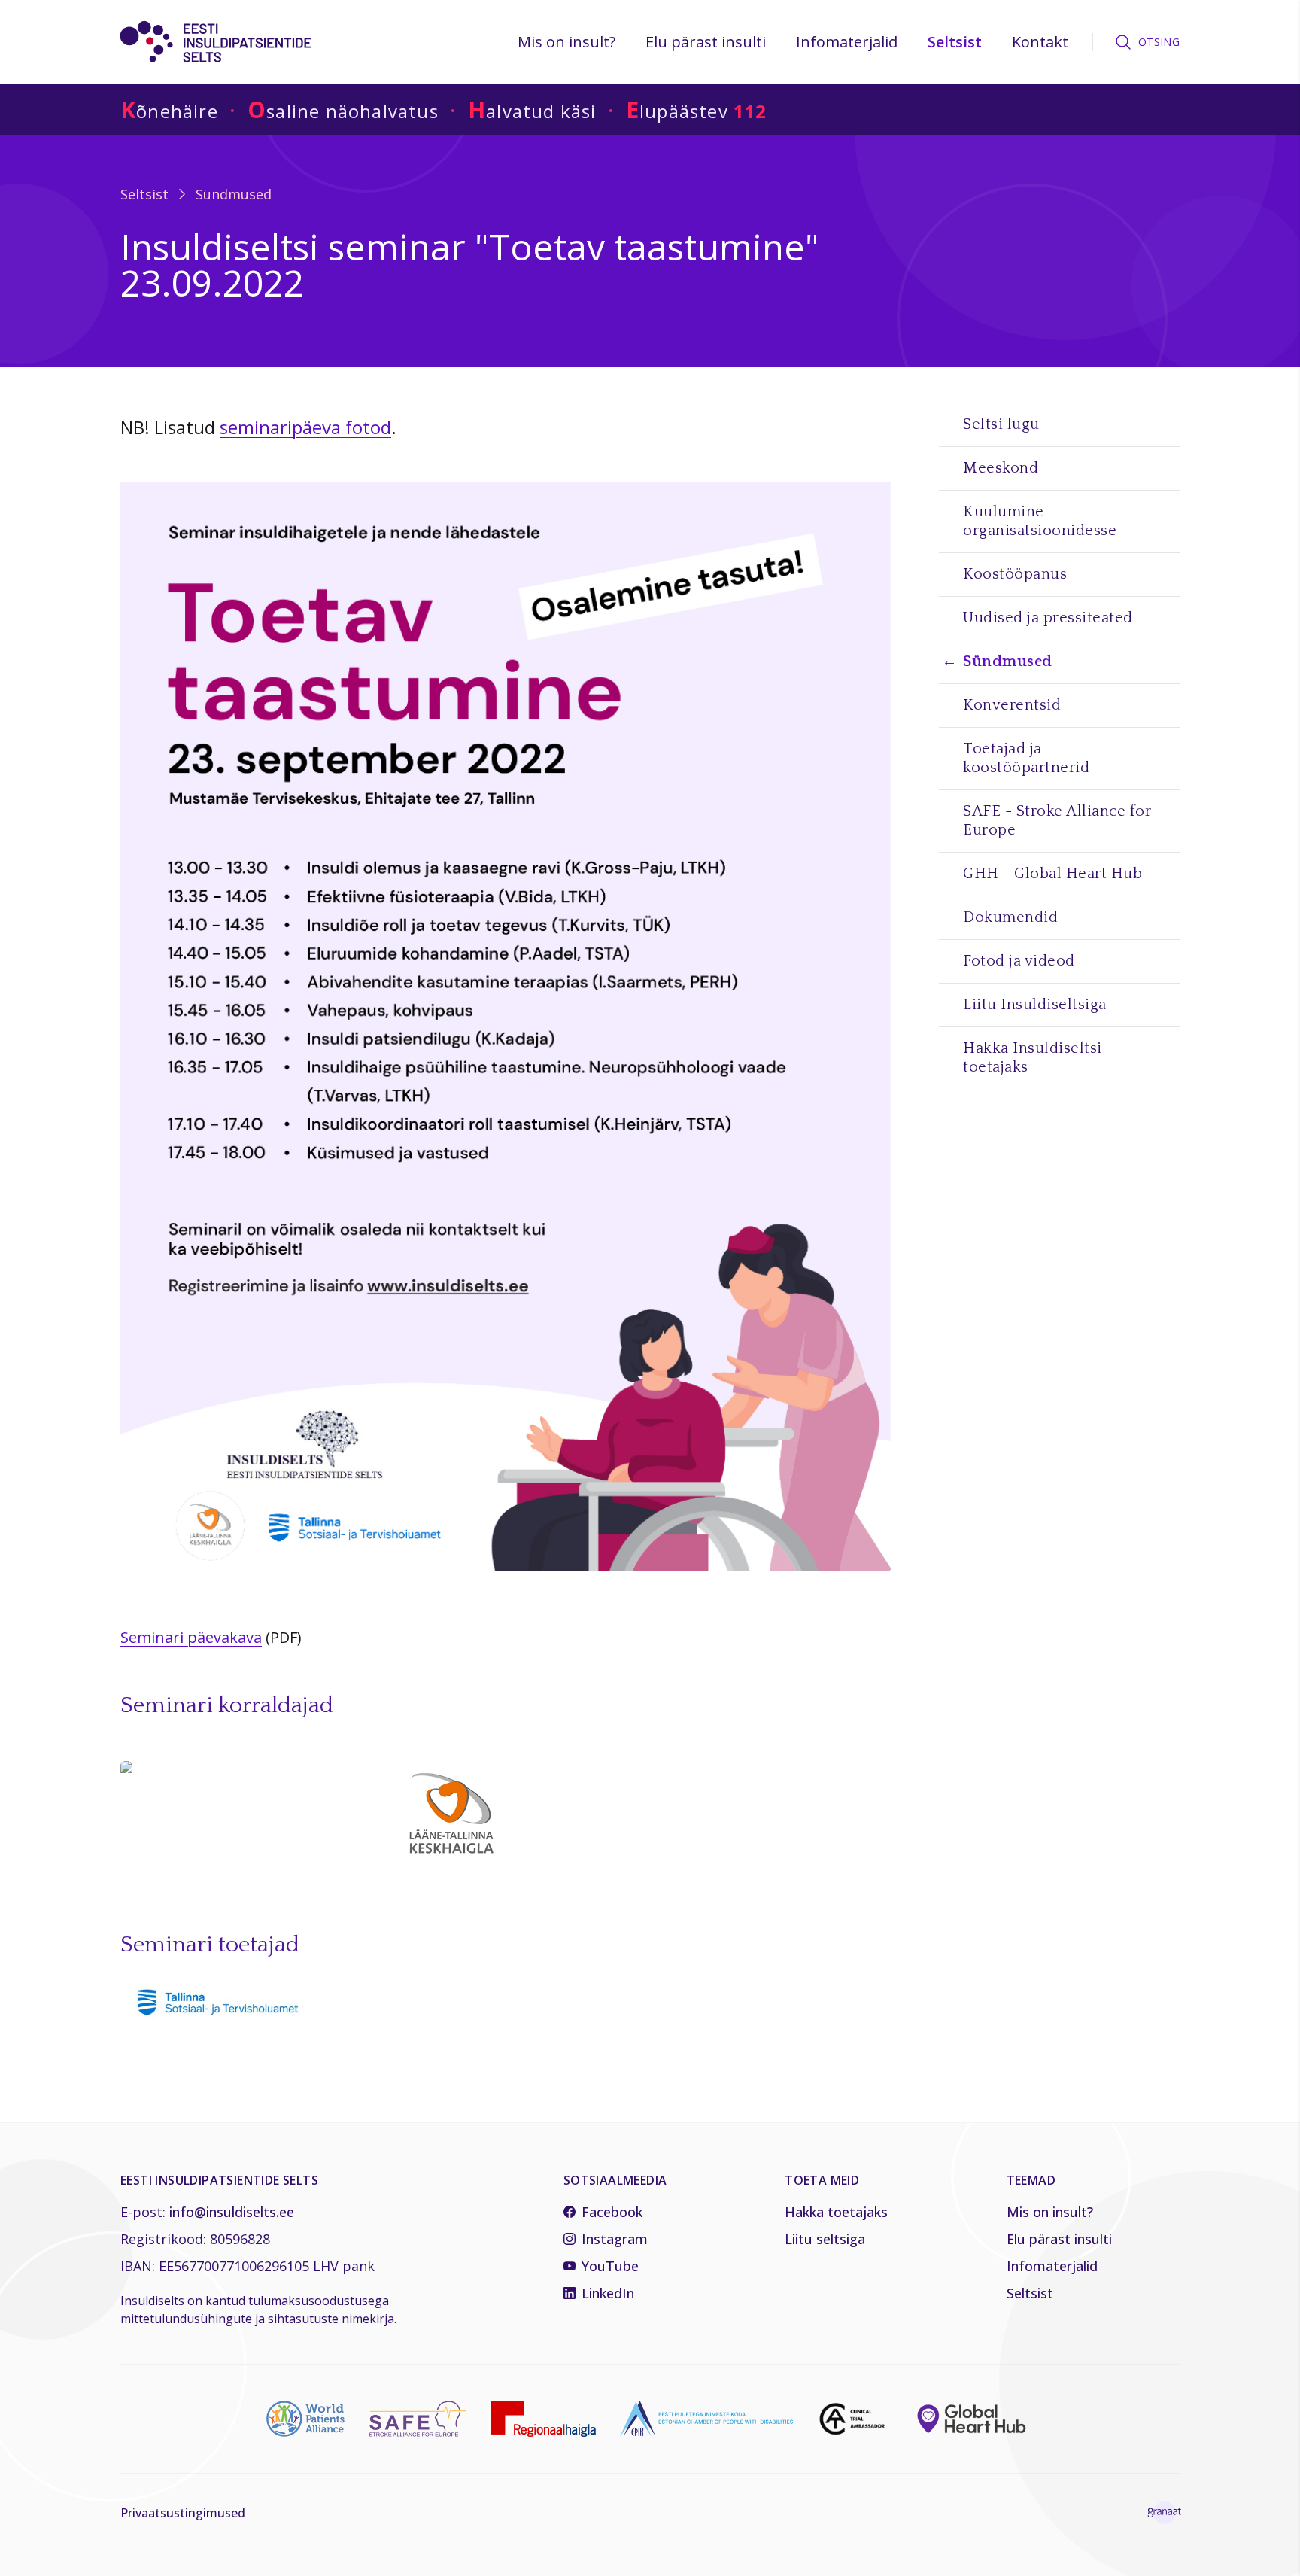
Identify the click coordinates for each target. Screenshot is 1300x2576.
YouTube (610, 2266)
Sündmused (234, 194)
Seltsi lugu (1001, 424)
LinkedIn (608, 2293)
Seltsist (955, 42)
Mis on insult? (566, 42)
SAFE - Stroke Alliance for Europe (1057, 821)
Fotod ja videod (1019, 961)
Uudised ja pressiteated (1048, 618)
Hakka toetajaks (836, 2212)
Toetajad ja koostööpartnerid (1026, 758)
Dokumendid (1010, 917)
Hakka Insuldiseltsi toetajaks (1033, 1058)
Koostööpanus (1015, 574)
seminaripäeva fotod (305, 427)
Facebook (612, 2212)
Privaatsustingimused (183, 2513)
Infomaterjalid (847, 42)
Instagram (615, 2239)
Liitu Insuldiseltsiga (1035, 1005)
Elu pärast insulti (706, 42)
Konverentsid (1012, 705)
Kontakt (1040, 42)
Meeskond (1001, 468)
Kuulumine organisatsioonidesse (1040, 521)
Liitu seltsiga (825, 2239)
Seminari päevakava (191, 1637)
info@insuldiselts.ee (232, 2212)
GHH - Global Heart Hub (1052, 874)
